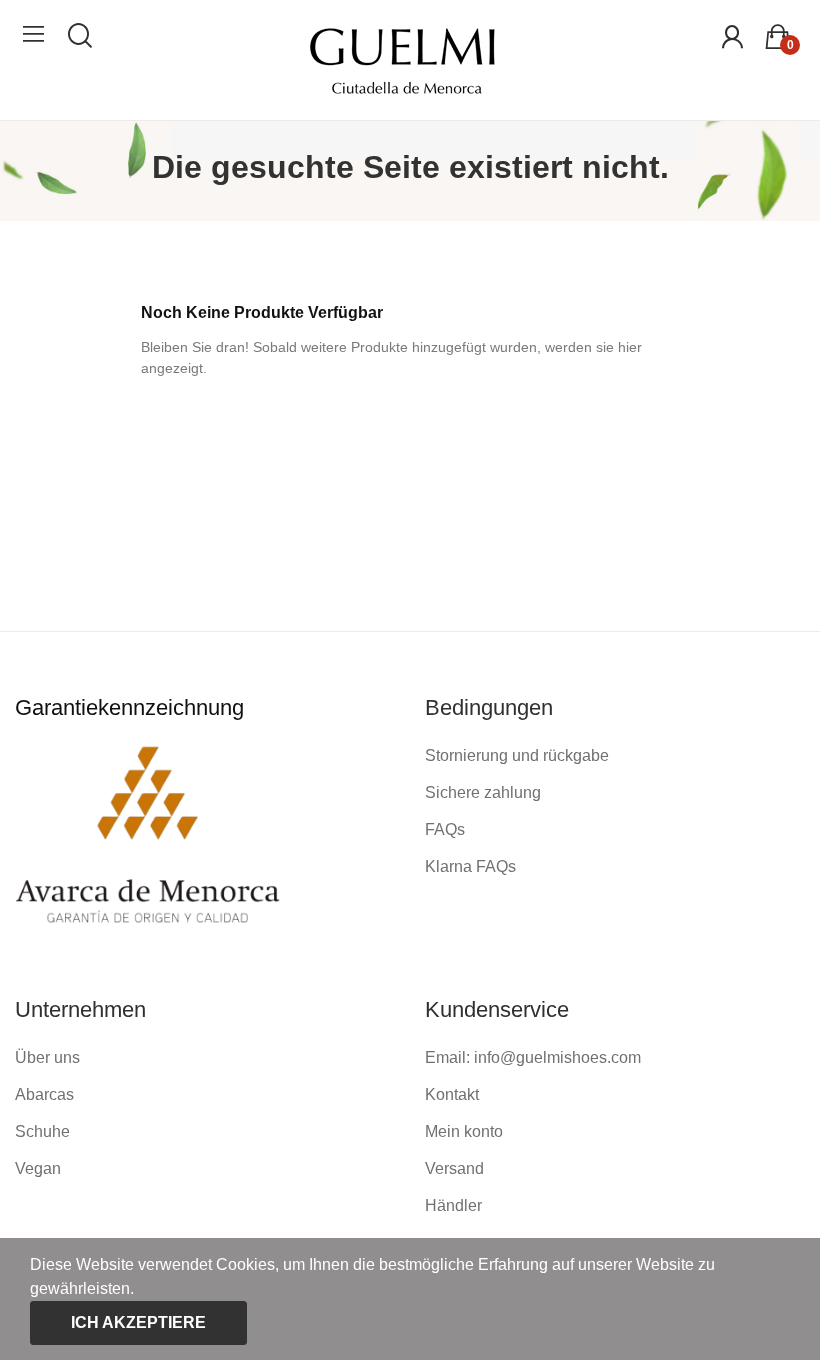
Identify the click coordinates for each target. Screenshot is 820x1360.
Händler (453, 1205)
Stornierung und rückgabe (517, 755)
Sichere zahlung (483, 792)
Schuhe (42, 1131)
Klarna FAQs (470, 866)
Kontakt (452, 1094)
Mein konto (464, 1131)
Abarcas (44, 1094)
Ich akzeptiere (138, 1322)
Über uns (47, 1057)
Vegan (38, 1168)
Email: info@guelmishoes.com (533, 1057)
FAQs (445, 829)
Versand (454, 1168)
